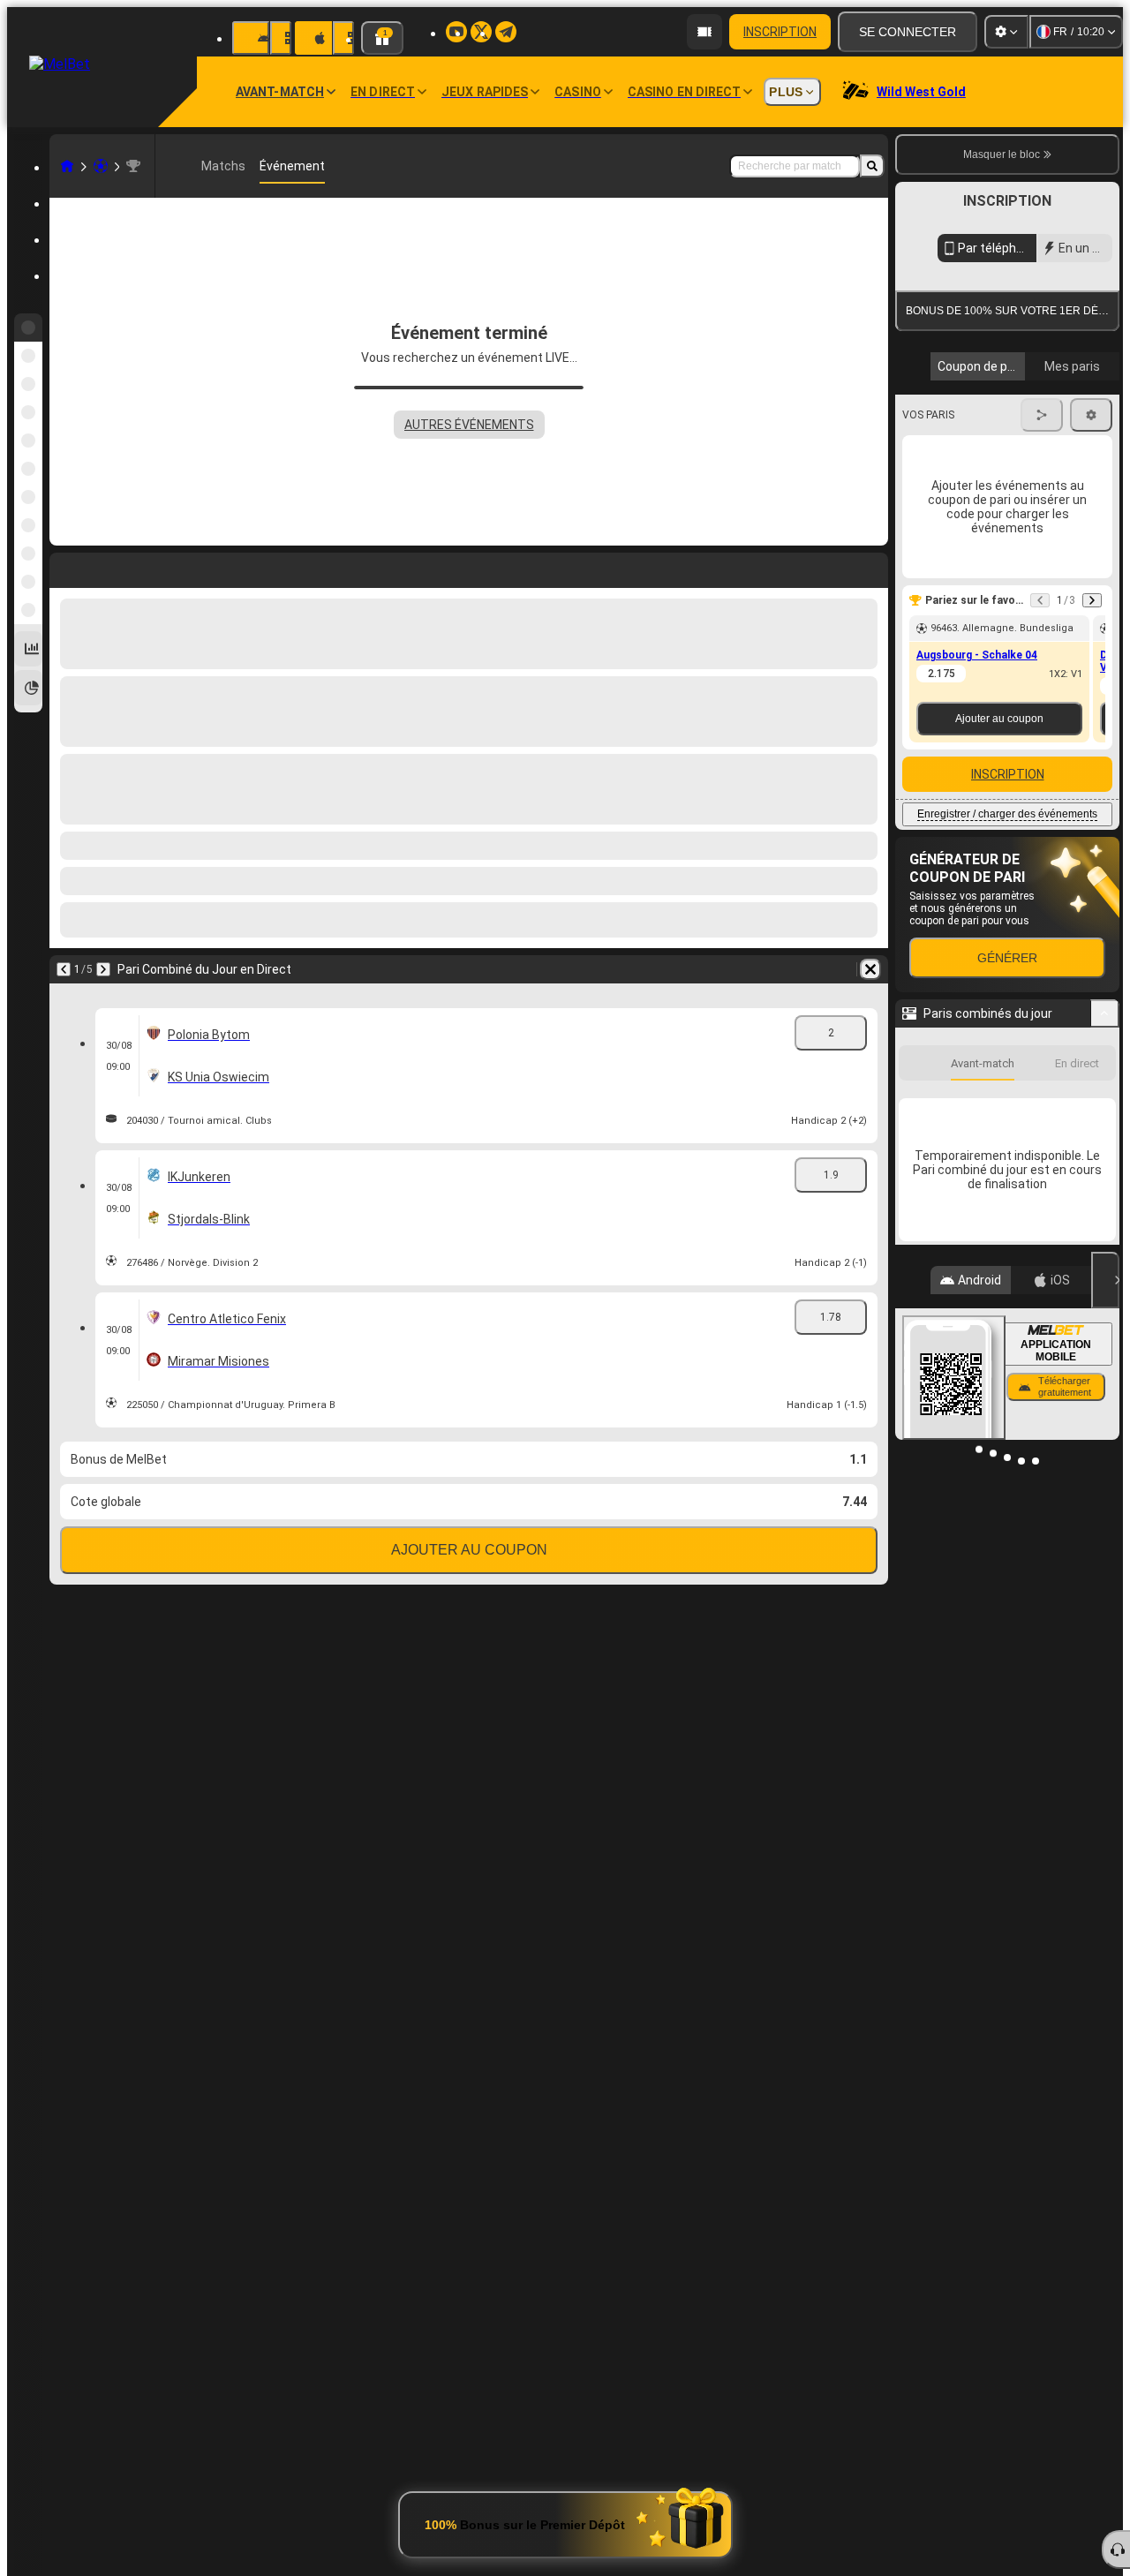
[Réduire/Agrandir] (1105, 1175)
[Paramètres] (1006, 32)
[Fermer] (1105, 1804)
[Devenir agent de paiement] (704, 32)
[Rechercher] (872, 166)
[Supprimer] (870, 567)
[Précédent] (64, 567)
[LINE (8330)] (67, 166)
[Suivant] (109, 567)
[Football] (101, 166)
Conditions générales (997, 418)
